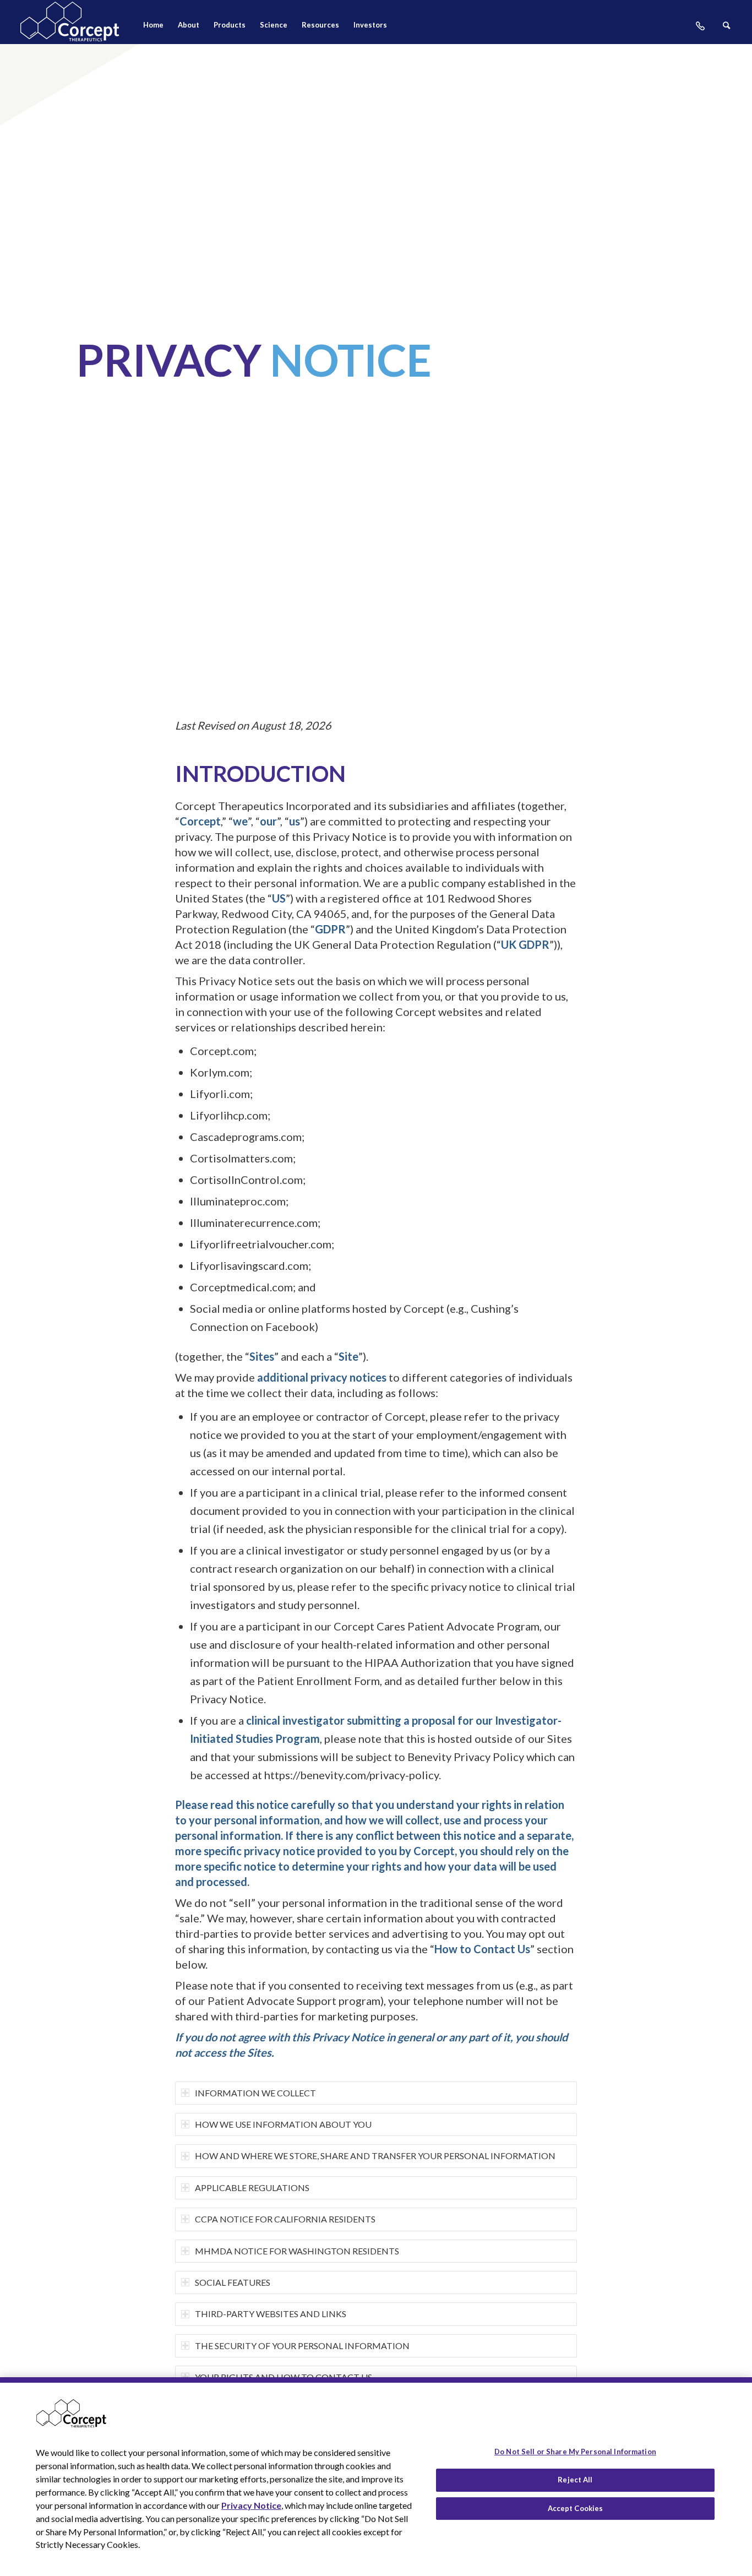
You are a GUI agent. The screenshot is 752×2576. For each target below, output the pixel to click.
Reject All (575, 2480)
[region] (376, 2477)
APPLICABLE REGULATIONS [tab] (252, 2188)
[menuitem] (153, 28)
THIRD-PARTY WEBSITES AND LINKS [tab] (271, 2314)
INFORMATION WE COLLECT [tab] (255, 2093)
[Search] (726, 28)
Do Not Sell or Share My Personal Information (575, 2452)
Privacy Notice (251, 2505)
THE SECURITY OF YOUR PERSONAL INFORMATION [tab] (302, 2346)
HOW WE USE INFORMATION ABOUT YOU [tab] (283, 2124)
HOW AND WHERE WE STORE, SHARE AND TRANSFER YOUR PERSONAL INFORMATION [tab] (375, 2156)
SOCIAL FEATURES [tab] (233, 2282)
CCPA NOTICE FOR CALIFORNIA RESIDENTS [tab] (285, 2219)
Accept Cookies (576, 2508)
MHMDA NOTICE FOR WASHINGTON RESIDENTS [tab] (297, 2251)
